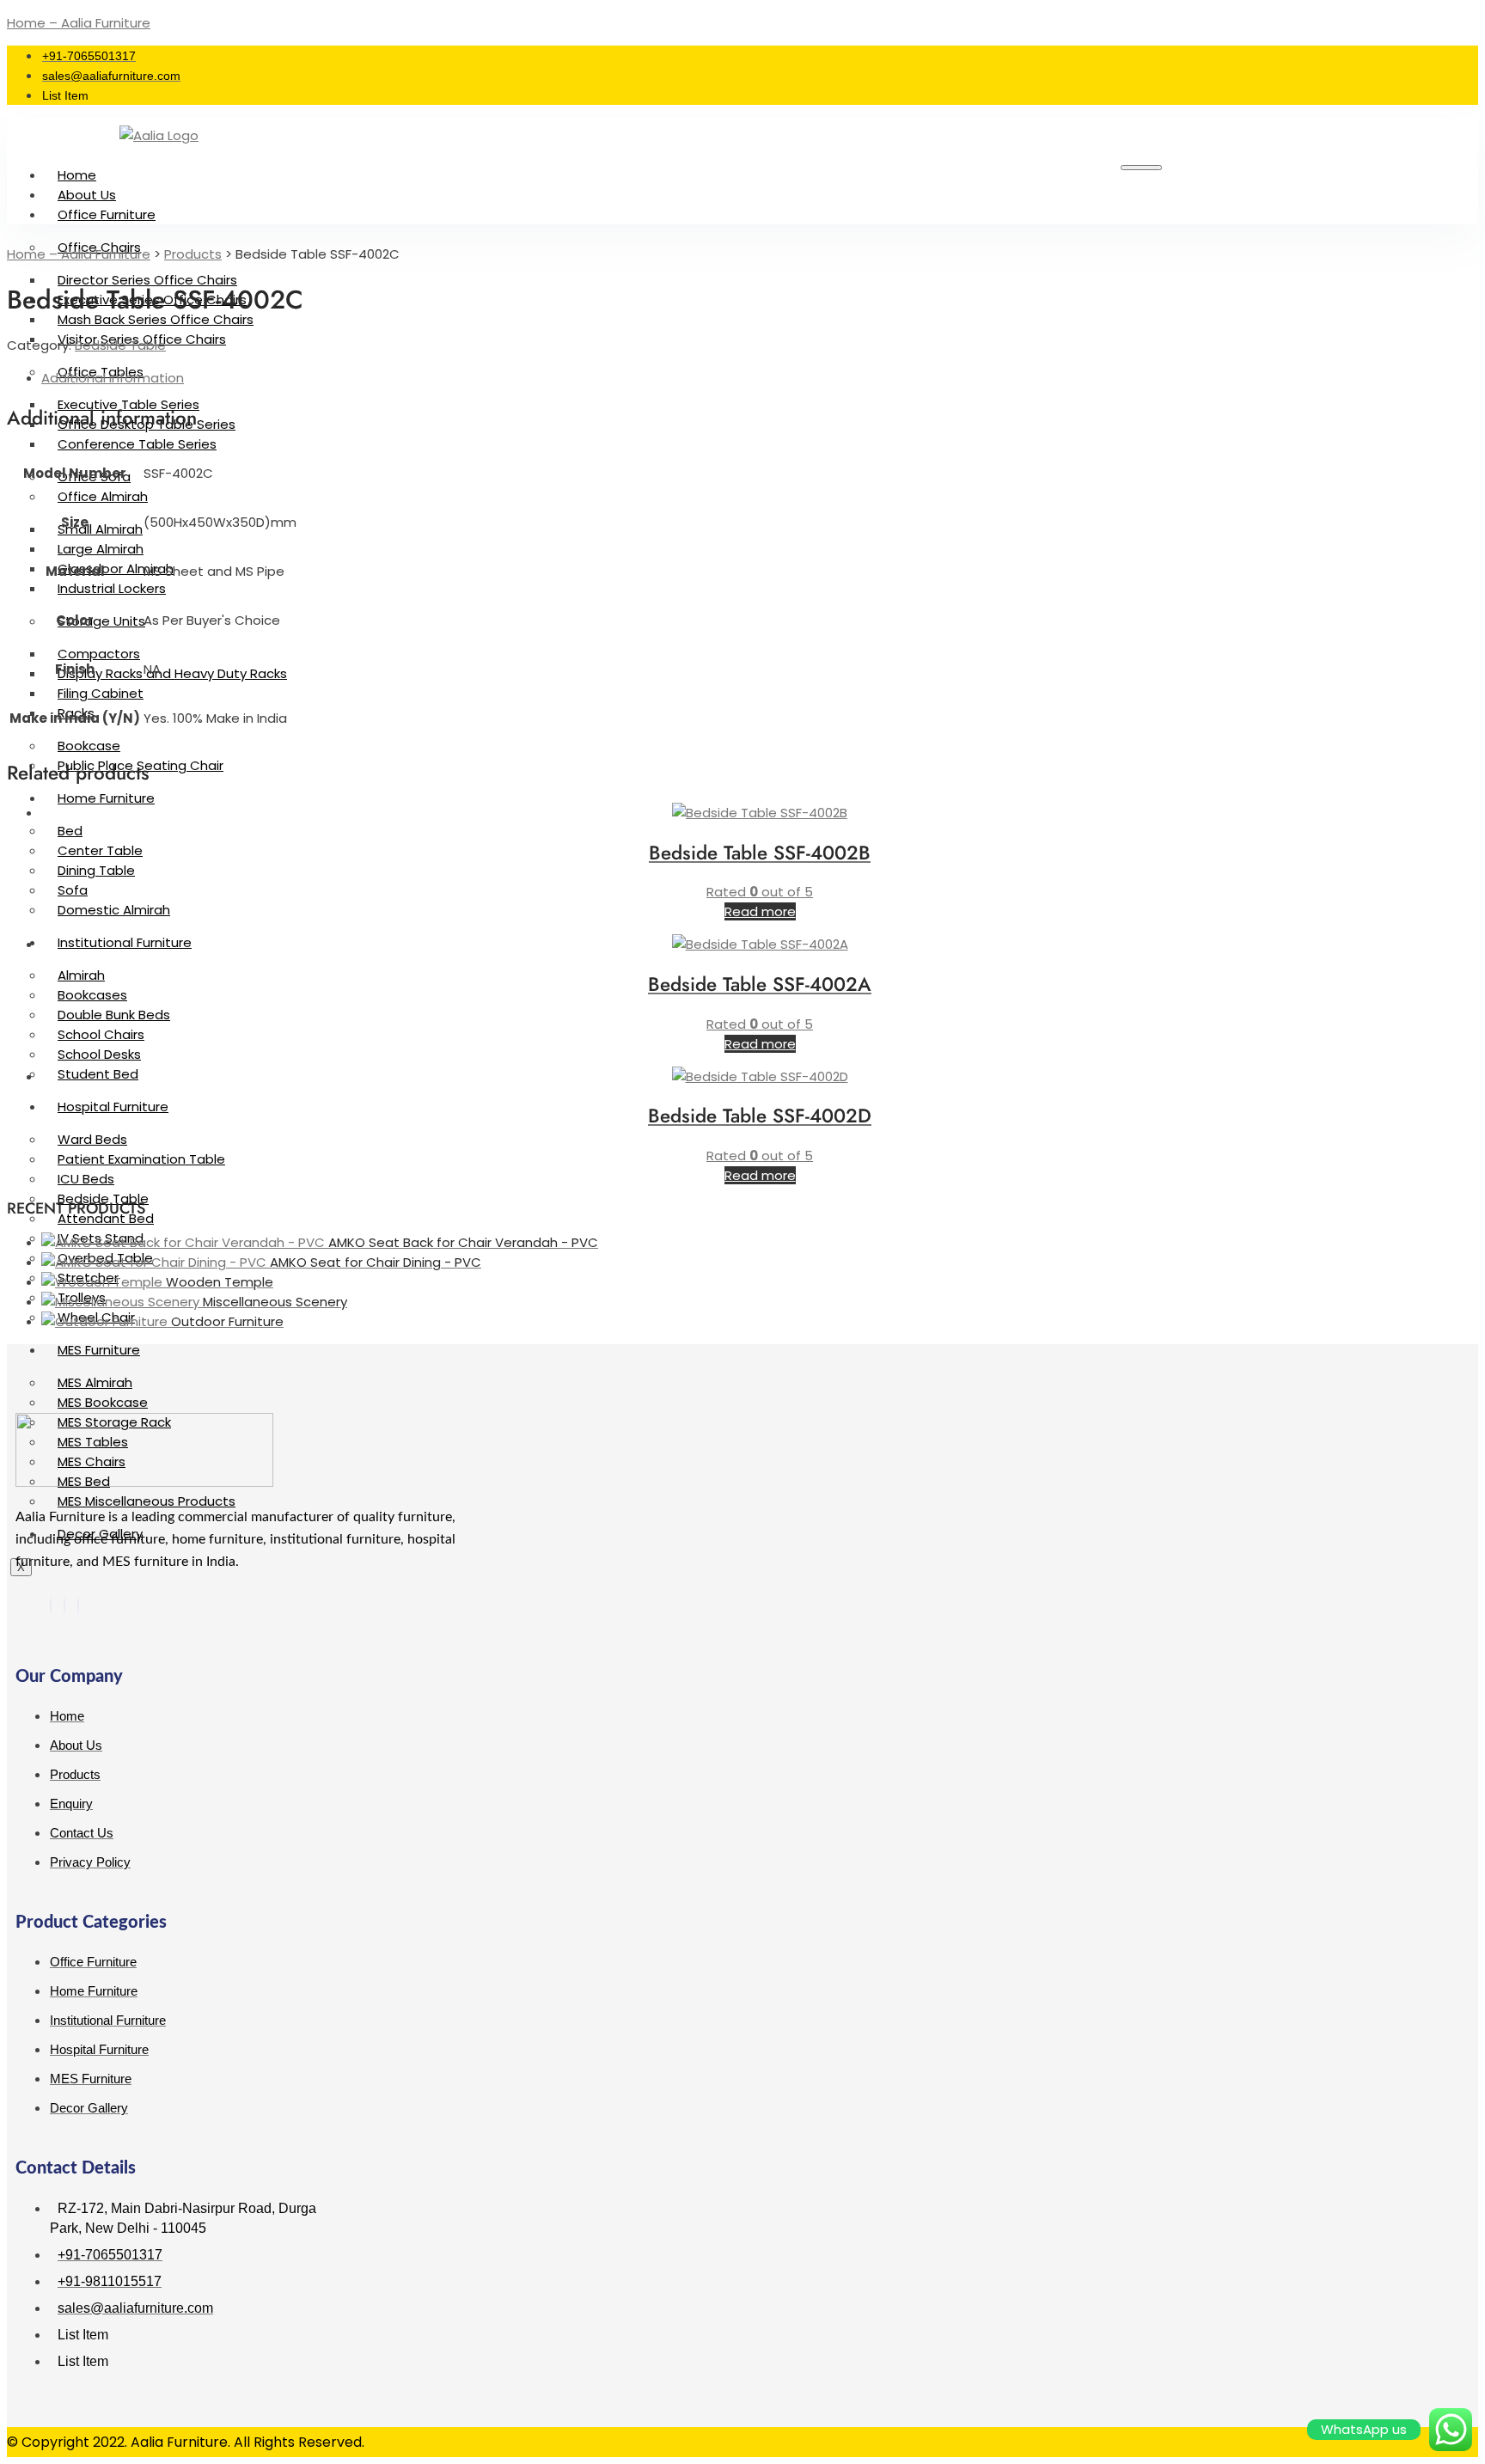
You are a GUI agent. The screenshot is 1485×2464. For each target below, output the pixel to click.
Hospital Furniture (113, 1107)
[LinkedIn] (64, 1606)
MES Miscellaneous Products (147, 1501)
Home (77, 175)
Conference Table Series (137, 444)
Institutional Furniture (125, 942)
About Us (87, 195)
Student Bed (98, 1074)
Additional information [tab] (113, 378)
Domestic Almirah (114, 910)
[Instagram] (78, 1606)
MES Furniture (99, 1350)
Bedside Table (120, 345)
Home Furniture (106, 798)
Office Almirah (103, 496)
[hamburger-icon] (1141, 168)
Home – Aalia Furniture (79, 23)
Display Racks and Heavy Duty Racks (172, 673)
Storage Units (101, 621)
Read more (760, 911)
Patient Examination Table (141, 1159)
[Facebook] (51, 1606)
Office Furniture (107, 214)
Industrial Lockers (112, 588)
